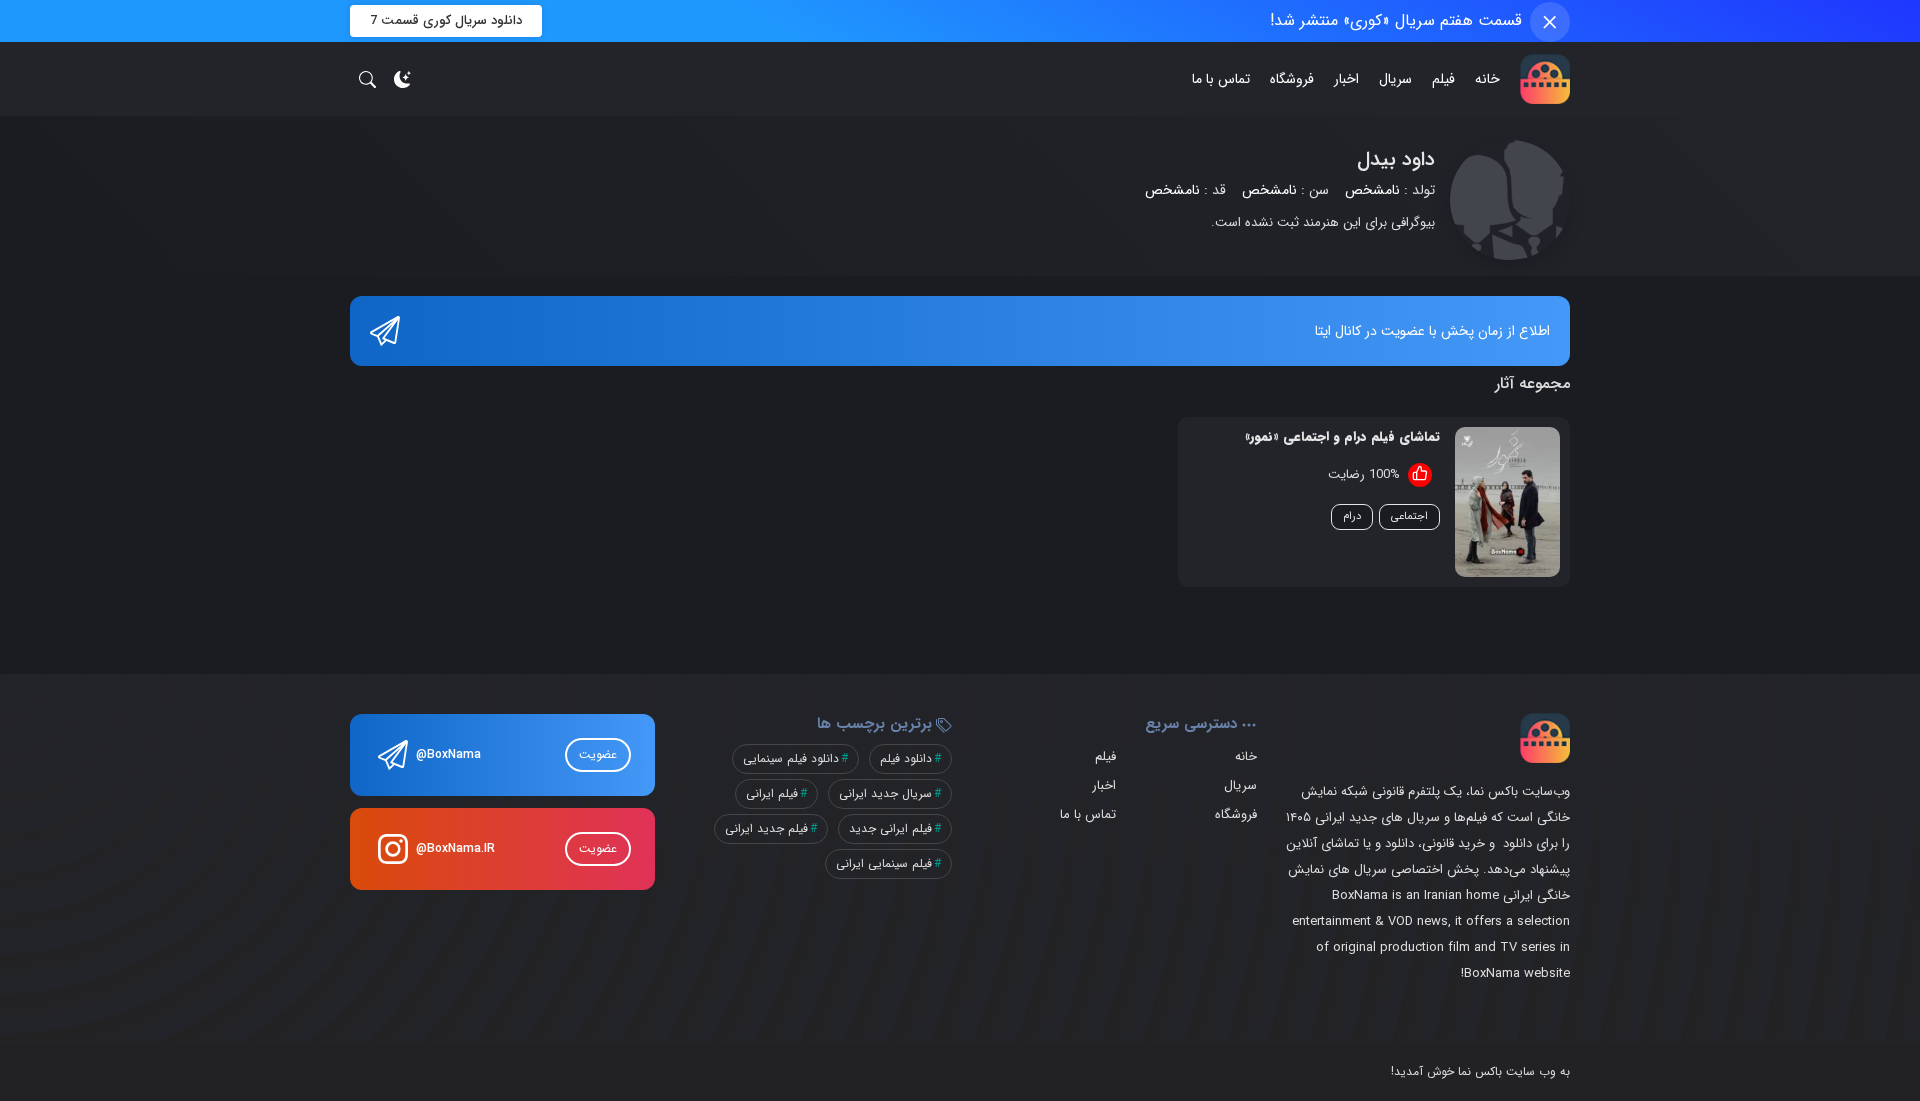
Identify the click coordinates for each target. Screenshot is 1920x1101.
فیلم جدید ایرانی (766, 828)
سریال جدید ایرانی (885, 793)
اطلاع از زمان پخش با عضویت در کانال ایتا (1432, 331)
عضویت (598, 754)
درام (1352, 516)
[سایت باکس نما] (1545, 79)
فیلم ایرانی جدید (890, 828)
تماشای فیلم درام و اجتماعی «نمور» (1342, 437)
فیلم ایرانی (772, 793)
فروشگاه (1292, 79)
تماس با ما (1221, 79)
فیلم (1443, 79)
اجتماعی (1409, 516)
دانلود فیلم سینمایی (791, 758)
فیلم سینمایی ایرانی (884, 863)
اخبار (1346, 79)
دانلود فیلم (906, 758)
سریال (1395, 79)
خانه (1487, 79)
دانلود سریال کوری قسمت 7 (446, 20)
